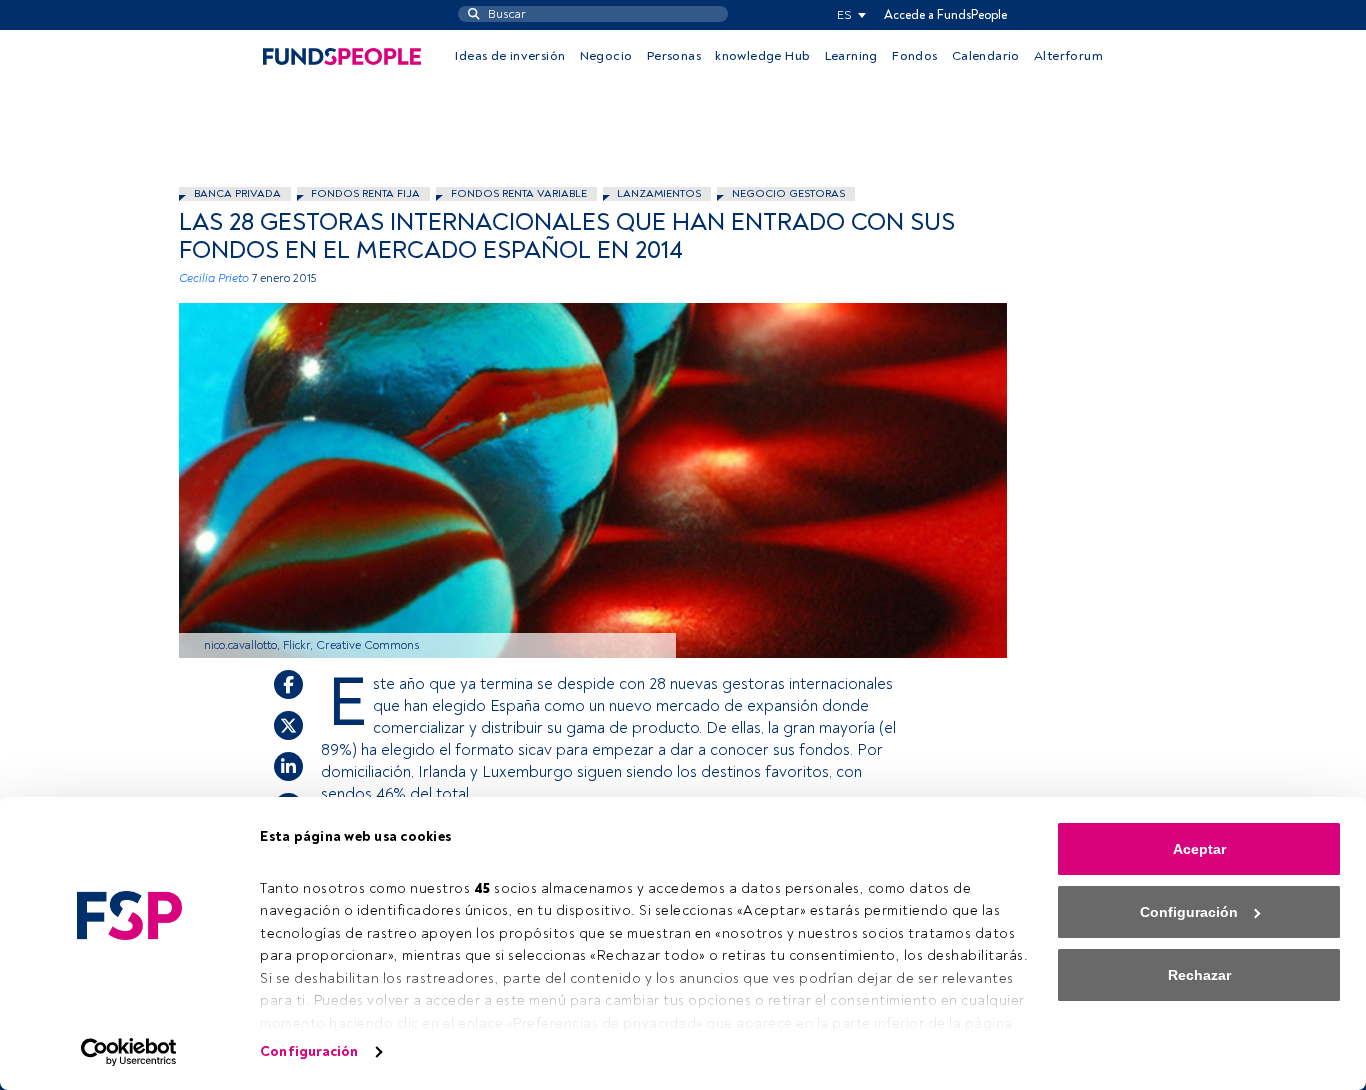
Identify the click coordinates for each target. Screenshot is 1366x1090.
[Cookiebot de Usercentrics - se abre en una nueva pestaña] (129, 1052)
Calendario (986, 56)
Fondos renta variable (519, 193)
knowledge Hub (762, 56)
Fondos (914, 56)
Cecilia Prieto (214, 278)
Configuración (309, 1051)
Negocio (606, 56)
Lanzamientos (659, 193)
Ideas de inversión (510, 56)
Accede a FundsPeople (945, 15)
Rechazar (1199, 975)
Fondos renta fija (365, 193)
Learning (851, 56)
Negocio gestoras (788, 193)
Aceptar (1199, 849)
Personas (674, 56)
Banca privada (237, 193)
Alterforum (1068, 56)
